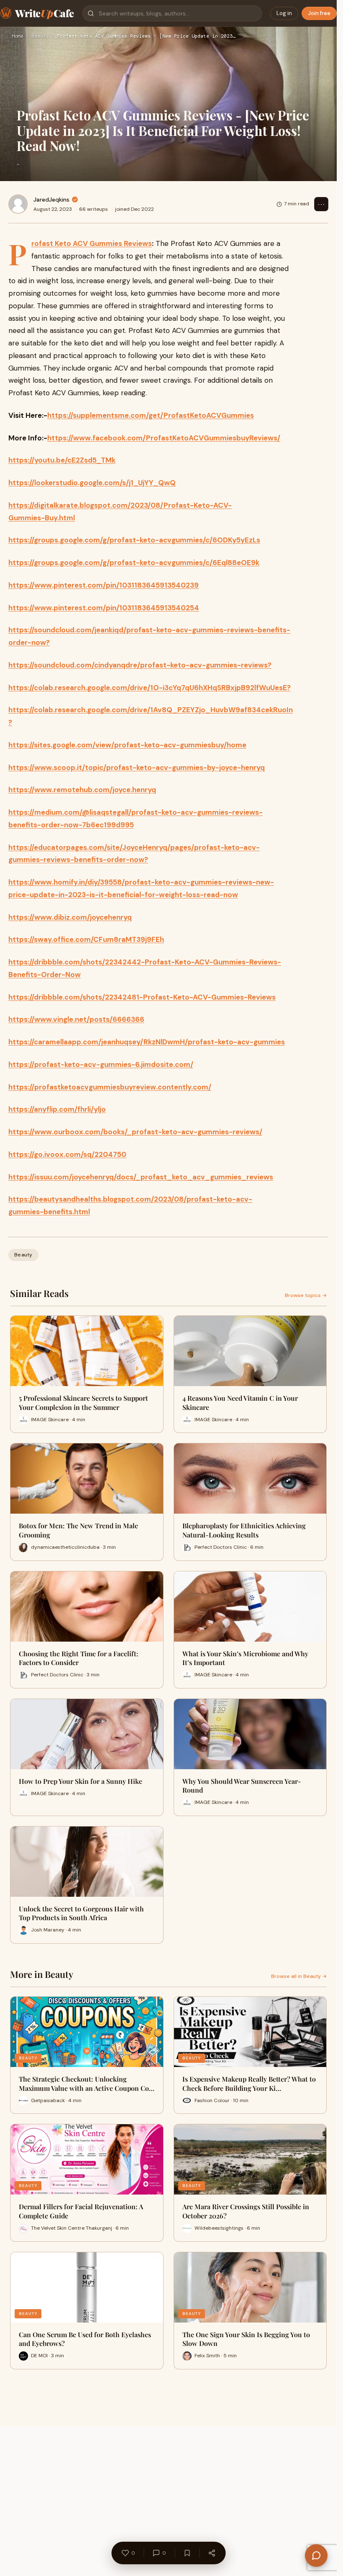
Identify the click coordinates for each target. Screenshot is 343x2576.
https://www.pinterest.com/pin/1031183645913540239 (104, 585)
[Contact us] (316, 2556)
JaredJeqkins (51, 200)
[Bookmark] (187, 2553)
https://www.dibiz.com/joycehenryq (70, 917)
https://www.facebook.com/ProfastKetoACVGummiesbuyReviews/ (164, 438)
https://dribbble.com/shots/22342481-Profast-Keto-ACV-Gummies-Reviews (142, 997)
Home (18, 36)
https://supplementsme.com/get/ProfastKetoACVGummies (151, 415)
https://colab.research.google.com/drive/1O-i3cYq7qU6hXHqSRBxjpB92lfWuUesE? (150, 688)
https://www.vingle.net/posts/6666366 (76, 1019)
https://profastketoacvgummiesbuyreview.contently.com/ (110, 1087)
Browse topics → (306, 1295)
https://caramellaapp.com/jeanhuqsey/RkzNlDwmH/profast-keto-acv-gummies (147, 1042)
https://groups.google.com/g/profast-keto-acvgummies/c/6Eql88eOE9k (134, 563)
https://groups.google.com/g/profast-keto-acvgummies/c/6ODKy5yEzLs (134, 540)
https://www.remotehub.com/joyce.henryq (82, 790)
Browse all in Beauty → (299, 1976)
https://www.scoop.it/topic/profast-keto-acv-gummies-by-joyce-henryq (137, 767)
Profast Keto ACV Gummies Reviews (92, 243)
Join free (319, 13)
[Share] (212, 2553)
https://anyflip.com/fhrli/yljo (57, 1109)
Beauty (40, 36)
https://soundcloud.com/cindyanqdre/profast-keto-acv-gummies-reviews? (140, 665)
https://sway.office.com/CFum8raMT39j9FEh (86, 939)
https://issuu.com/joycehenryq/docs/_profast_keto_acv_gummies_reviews (141, 1177)
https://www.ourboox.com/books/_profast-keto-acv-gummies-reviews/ (135, 1132)
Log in (284, 13)
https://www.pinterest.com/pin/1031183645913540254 (104, 608)
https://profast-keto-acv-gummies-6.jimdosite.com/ (101, 1064)
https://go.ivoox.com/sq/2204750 (67, 1154)
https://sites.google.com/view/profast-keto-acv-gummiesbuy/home (127, 745)
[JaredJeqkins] (18, 204)
